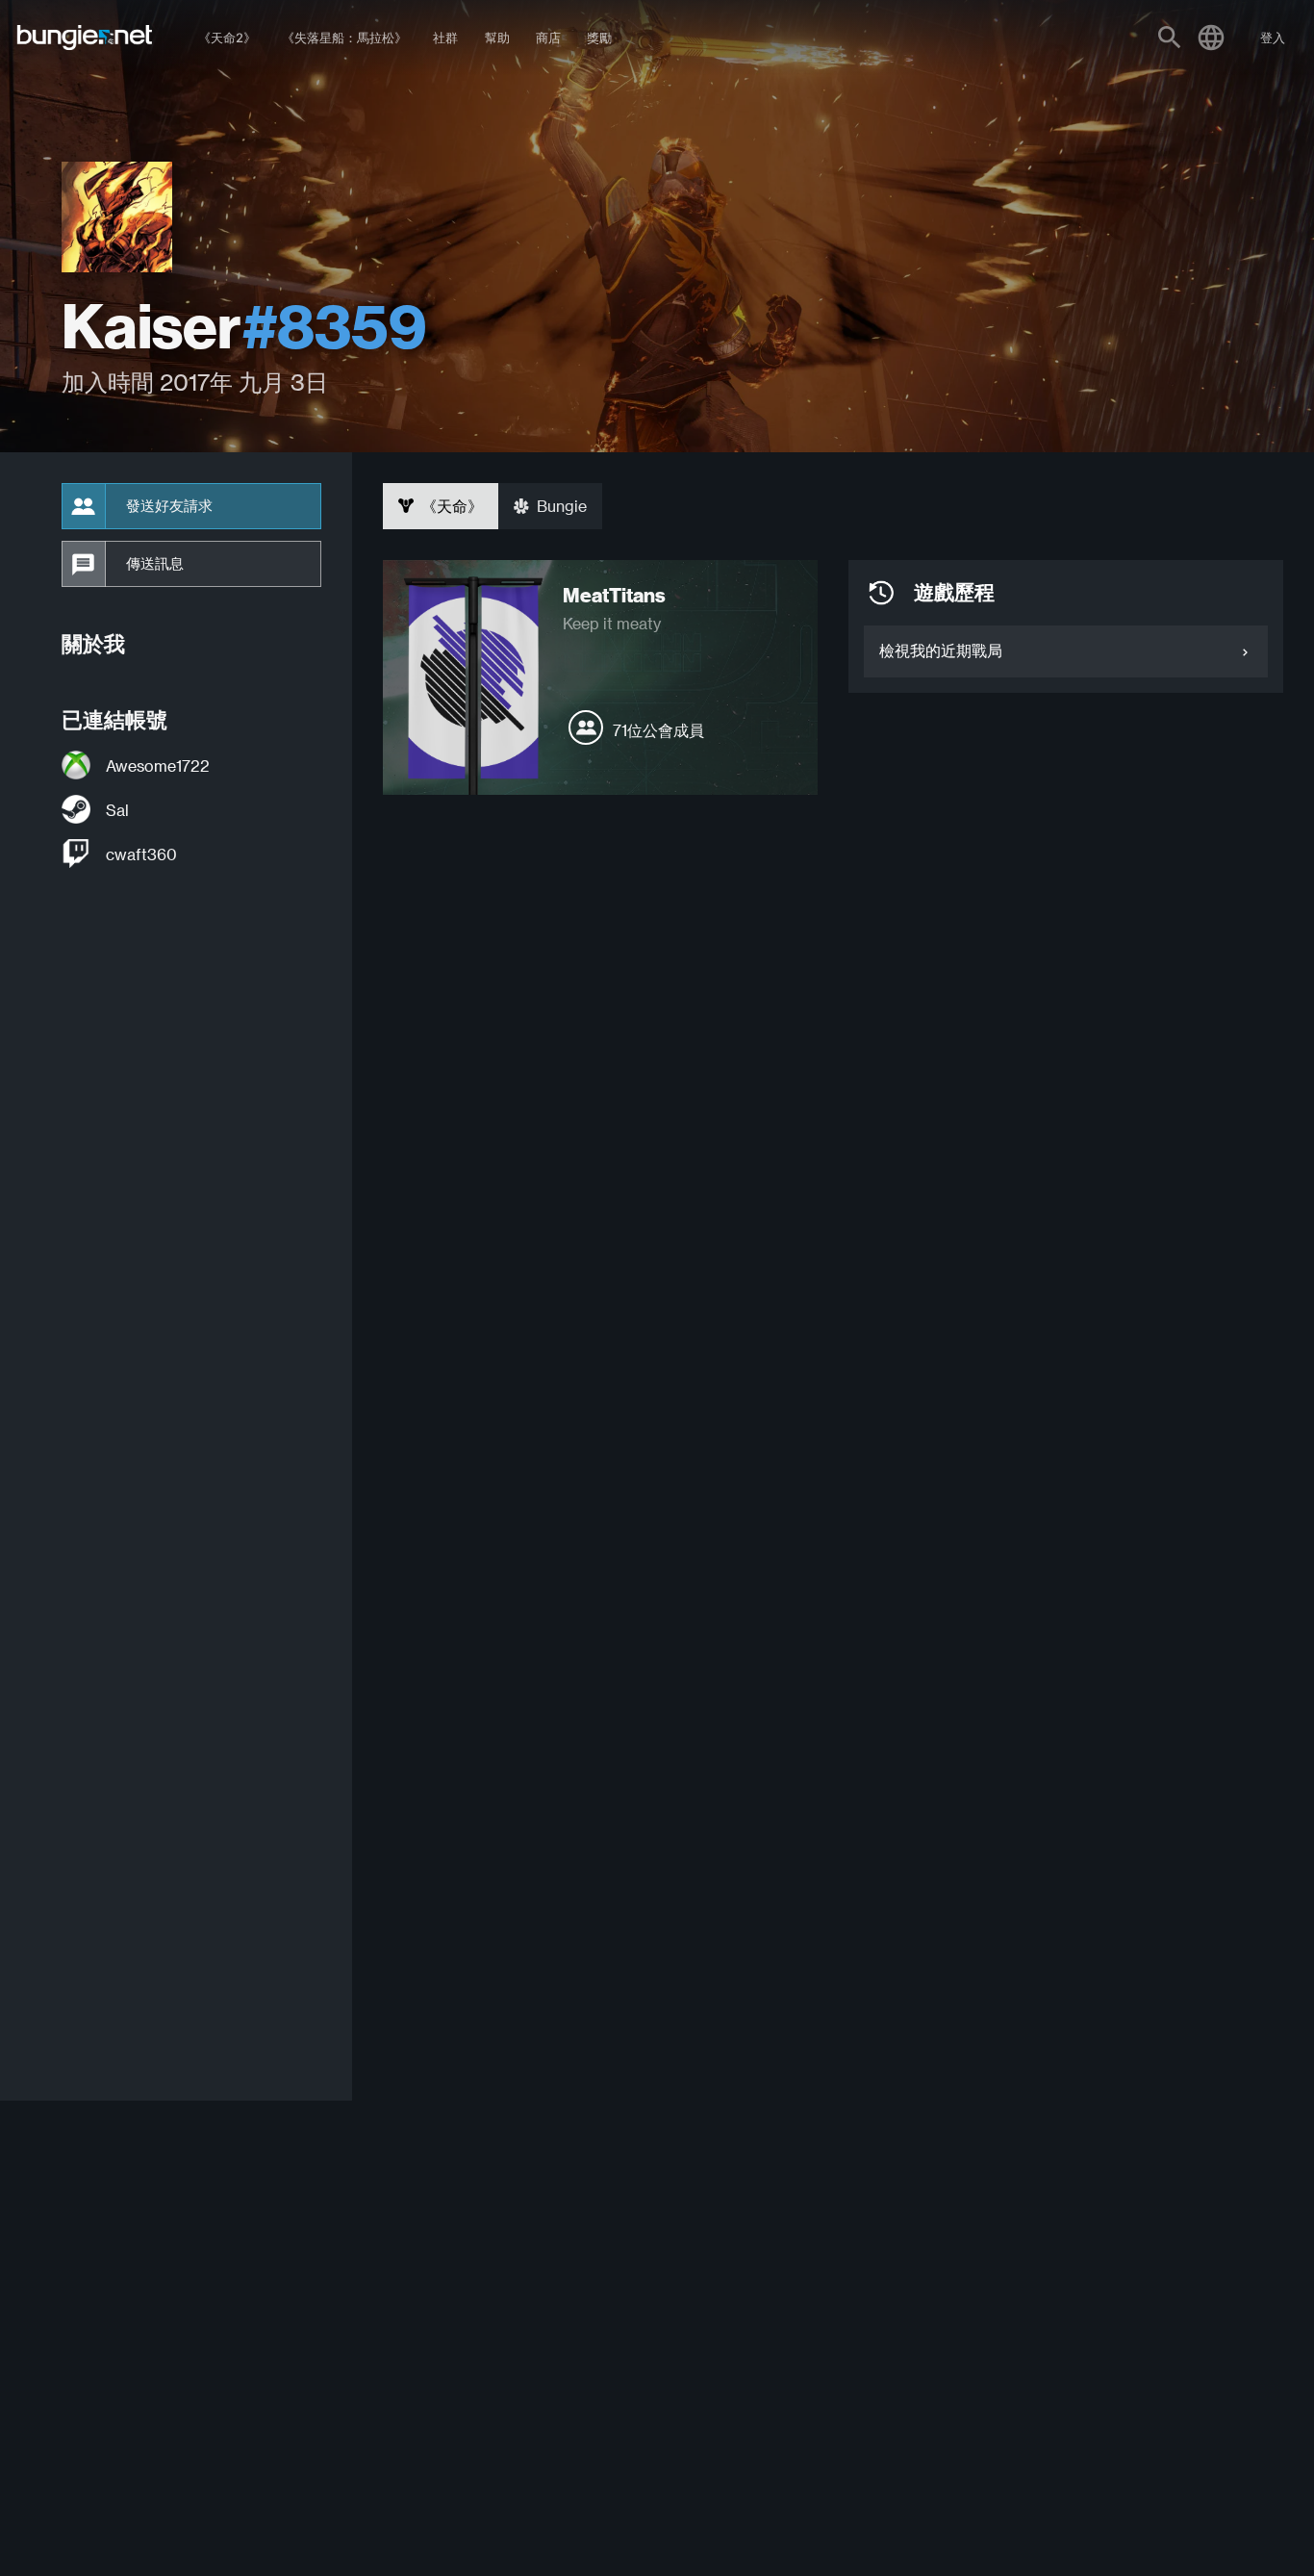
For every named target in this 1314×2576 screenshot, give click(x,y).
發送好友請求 (169, 506)
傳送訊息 (155, 564)
